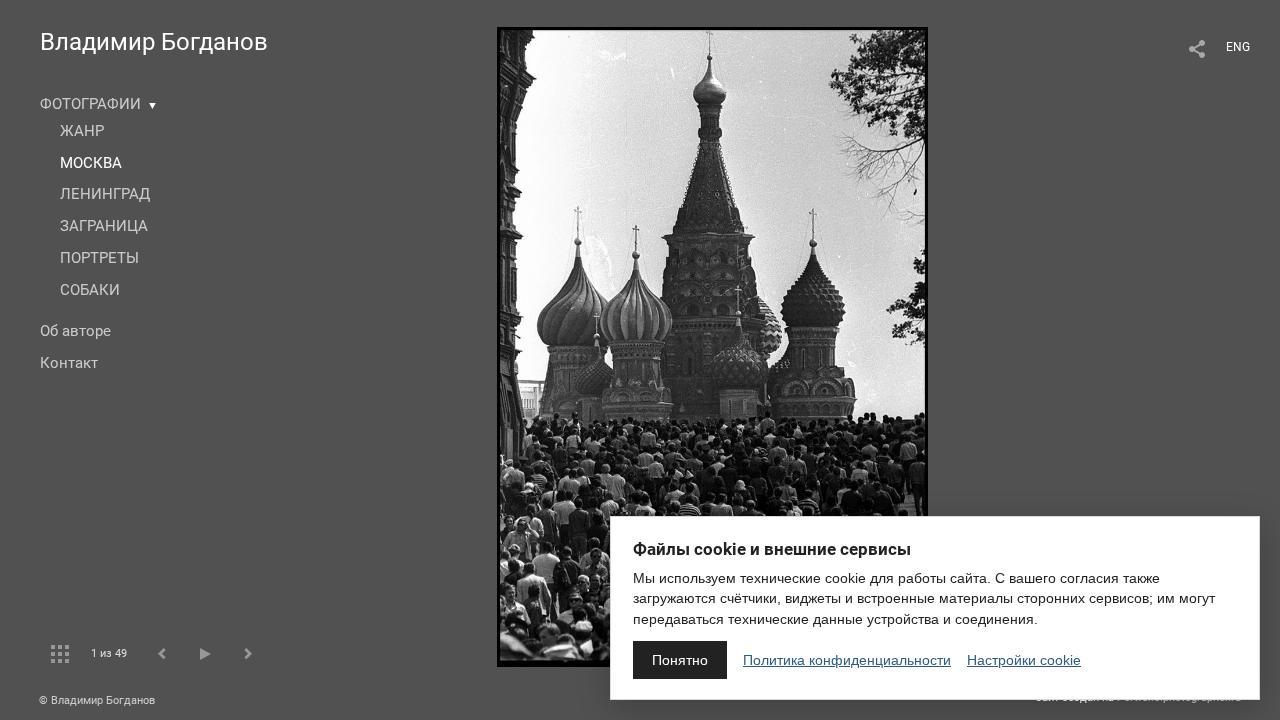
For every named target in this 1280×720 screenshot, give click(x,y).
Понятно (680, 660)
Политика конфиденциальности (847, 660)
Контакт (69, 363)
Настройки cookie (1024, 660)
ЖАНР (82, 131)
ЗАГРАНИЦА (104, 226)
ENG (1238, 47)
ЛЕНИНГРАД (105, 194)
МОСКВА (91, 163)
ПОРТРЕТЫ (99, 258)
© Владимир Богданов (97, 700)
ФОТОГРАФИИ (90, 104)
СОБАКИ (90, 290)
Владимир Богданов (154, 42)
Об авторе (75, 331)
